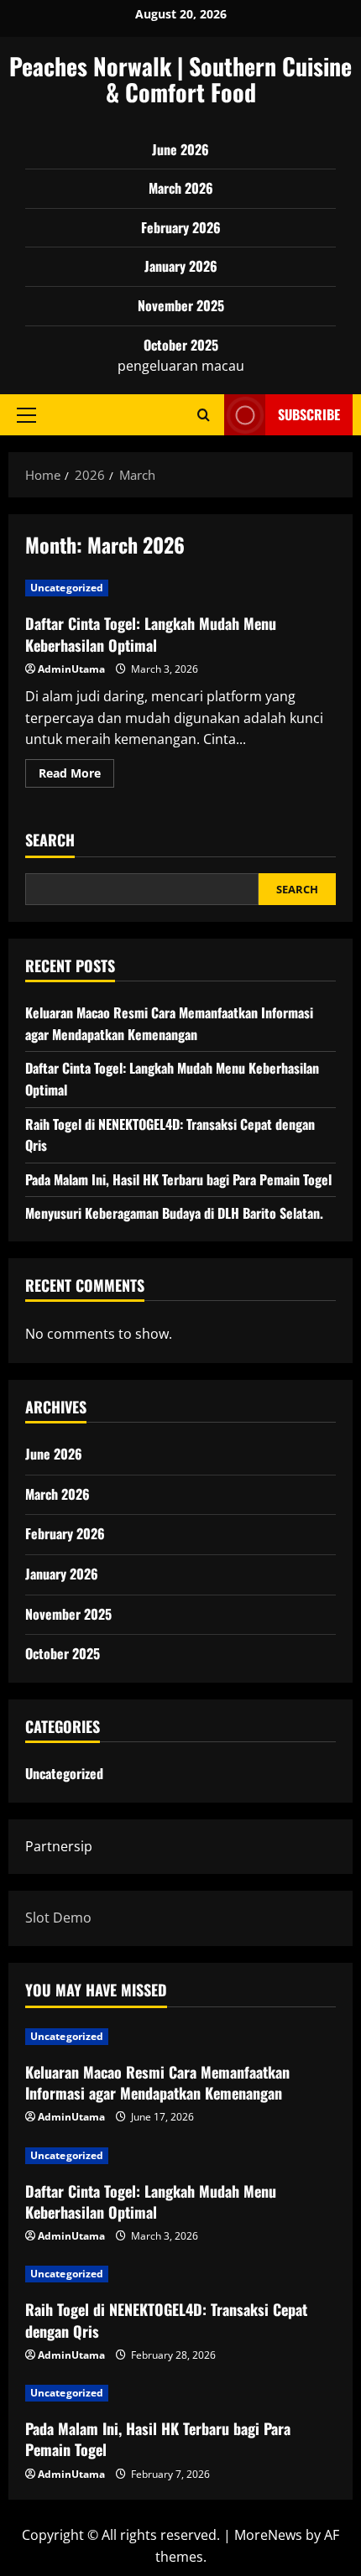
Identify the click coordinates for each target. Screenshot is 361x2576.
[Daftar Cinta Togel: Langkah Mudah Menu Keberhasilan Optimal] (180, 2156)
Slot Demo (58, 1918)
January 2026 (181, 266)
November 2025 (181, 305)
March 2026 (181, 188)
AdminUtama (71, 669)
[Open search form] (204, 415)
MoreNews (268, 2535)
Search (50, 840)
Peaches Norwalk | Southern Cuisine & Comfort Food (180, 79)
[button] (26, 414)
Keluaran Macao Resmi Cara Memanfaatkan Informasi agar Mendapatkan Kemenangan (169, 1023)
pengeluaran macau (181, 366)
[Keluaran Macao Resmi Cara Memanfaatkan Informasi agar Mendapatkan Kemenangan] (180, 2037)
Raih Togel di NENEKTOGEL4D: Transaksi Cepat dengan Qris (166, 2320)
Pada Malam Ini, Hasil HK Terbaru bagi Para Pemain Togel (178, 1179)
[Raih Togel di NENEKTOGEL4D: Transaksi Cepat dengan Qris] (180, 2274)
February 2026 (181, 227)
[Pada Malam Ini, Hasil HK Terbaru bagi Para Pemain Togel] (180, 2393)
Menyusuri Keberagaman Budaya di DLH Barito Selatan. (174, 1213)
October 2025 (181, 345)
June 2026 (180, 149)
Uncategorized (67, 588)
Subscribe (309, 414)
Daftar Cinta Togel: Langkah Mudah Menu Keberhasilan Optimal (151, 634)
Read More (76, 776)
